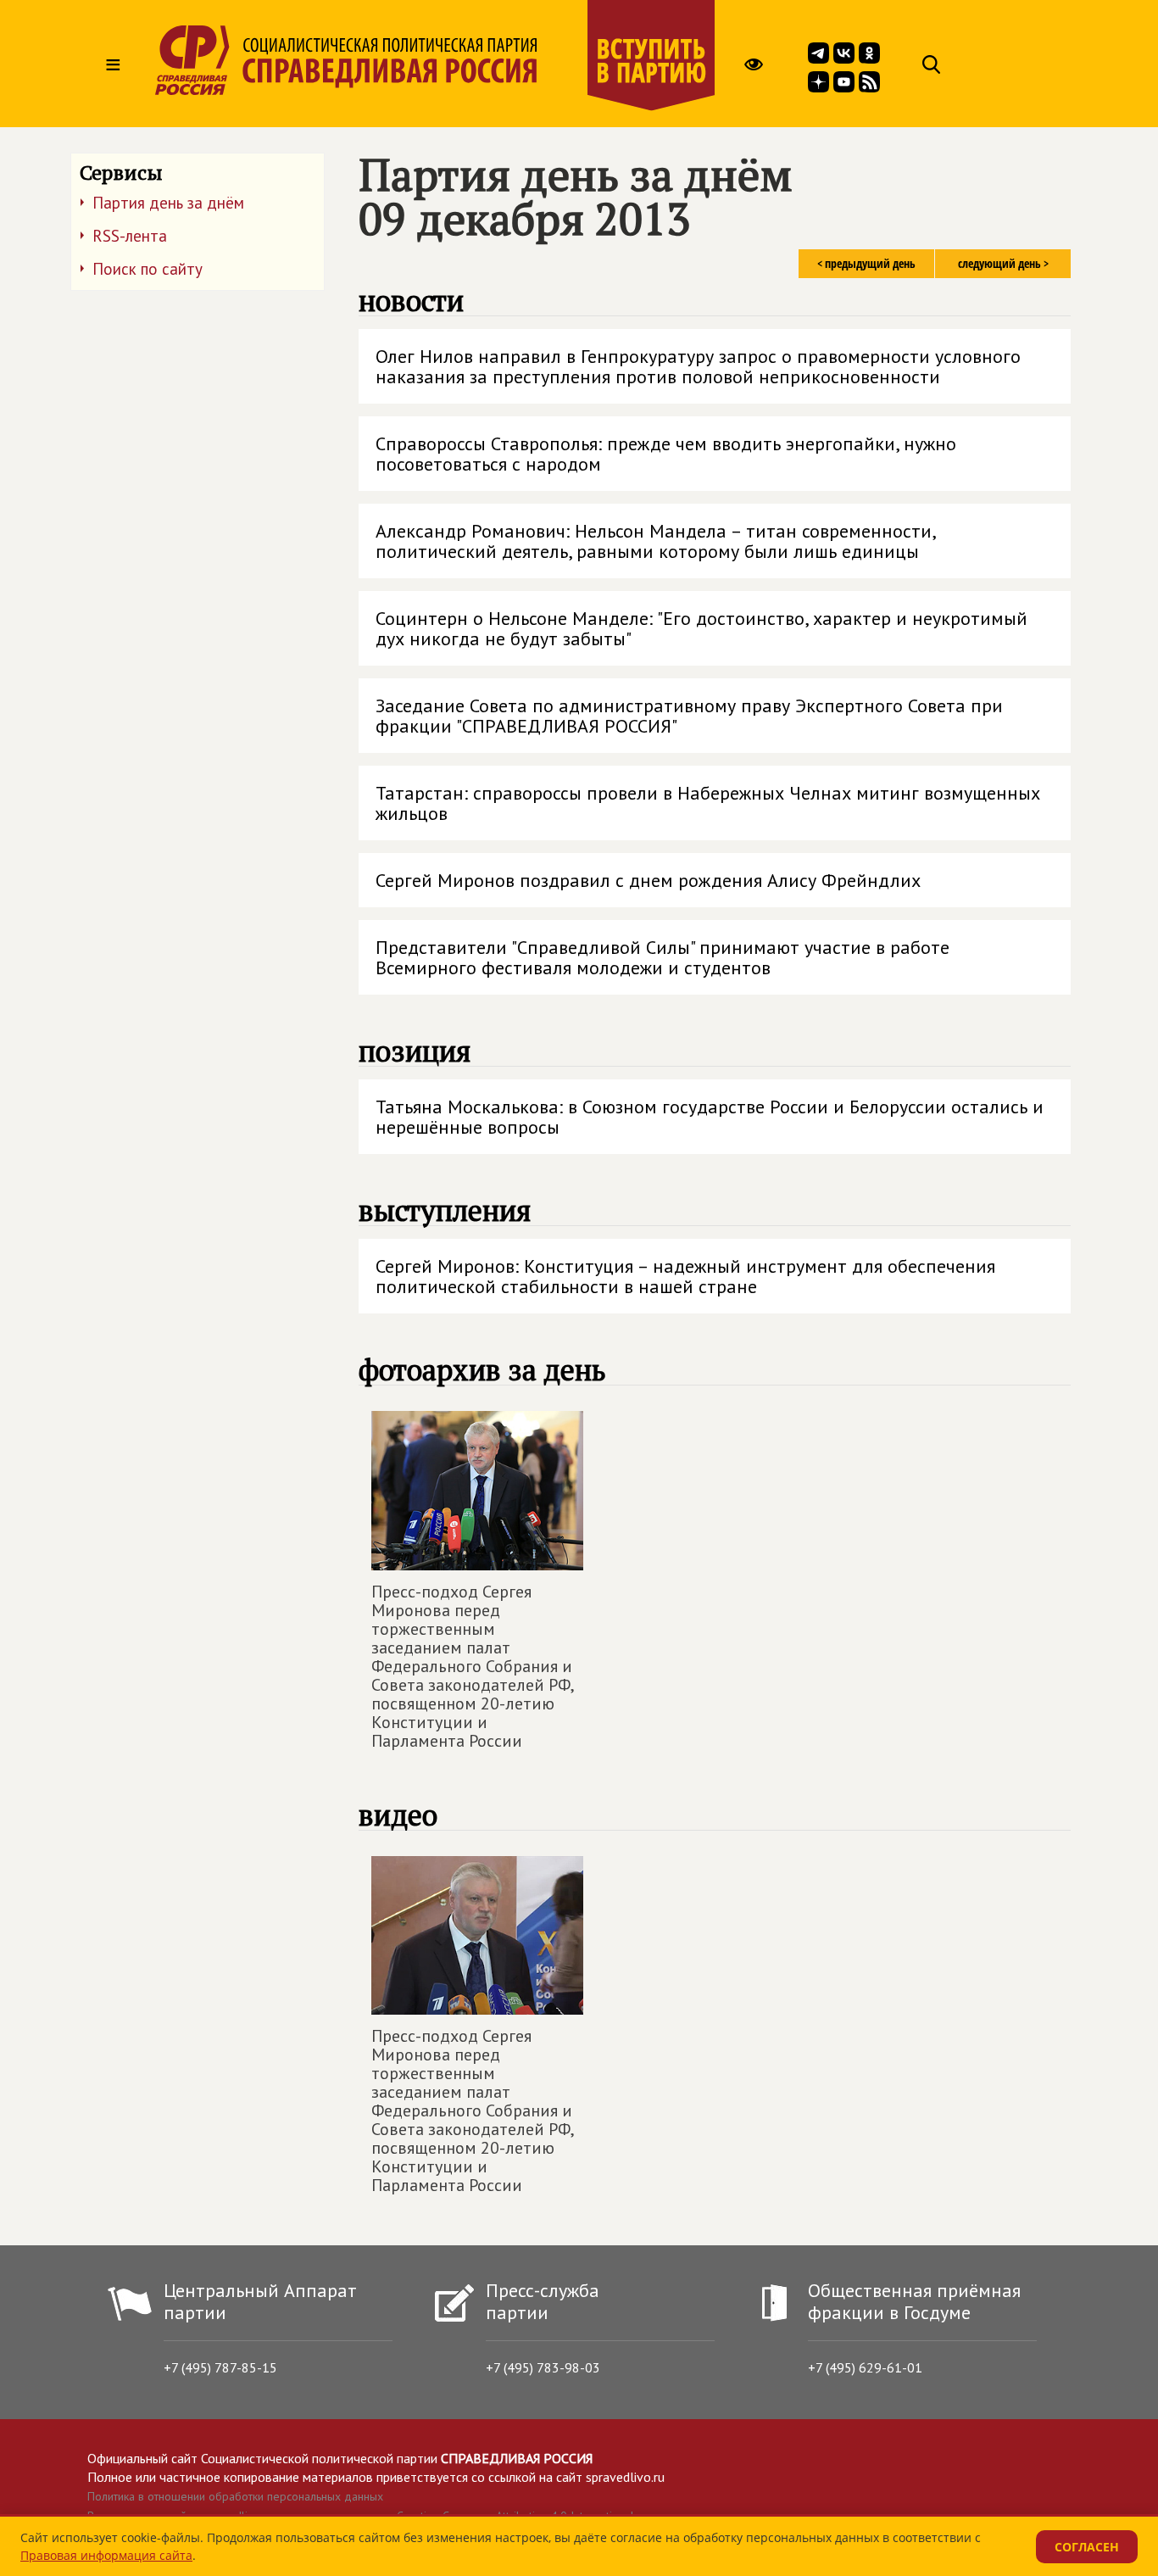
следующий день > (1003, 263)
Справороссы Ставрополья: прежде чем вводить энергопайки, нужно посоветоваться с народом (666, 454)
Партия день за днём (168, 203)
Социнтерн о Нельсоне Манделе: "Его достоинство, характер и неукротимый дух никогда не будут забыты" (701, 628)
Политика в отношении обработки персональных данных (235, 2496)
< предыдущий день (866, 263)
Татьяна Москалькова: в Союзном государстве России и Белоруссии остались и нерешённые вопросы (710, 1117)
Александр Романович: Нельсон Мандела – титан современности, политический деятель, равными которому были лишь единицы (656, 541)
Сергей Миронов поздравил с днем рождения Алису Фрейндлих (648, 880)
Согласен (1087, 2547)
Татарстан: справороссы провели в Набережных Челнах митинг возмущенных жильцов (708, 803)
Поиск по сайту (148, 269)
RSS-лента (130, 236)
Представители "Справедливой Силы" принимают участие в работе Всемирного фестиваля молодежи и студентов (663, 957)
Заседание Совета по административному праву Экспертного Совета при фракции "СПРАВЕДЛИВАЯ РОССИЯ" (689, 716)
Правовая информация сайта (106, 2555)
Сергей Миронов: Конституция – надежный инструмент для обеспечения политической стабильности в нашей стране (685, 1276)
